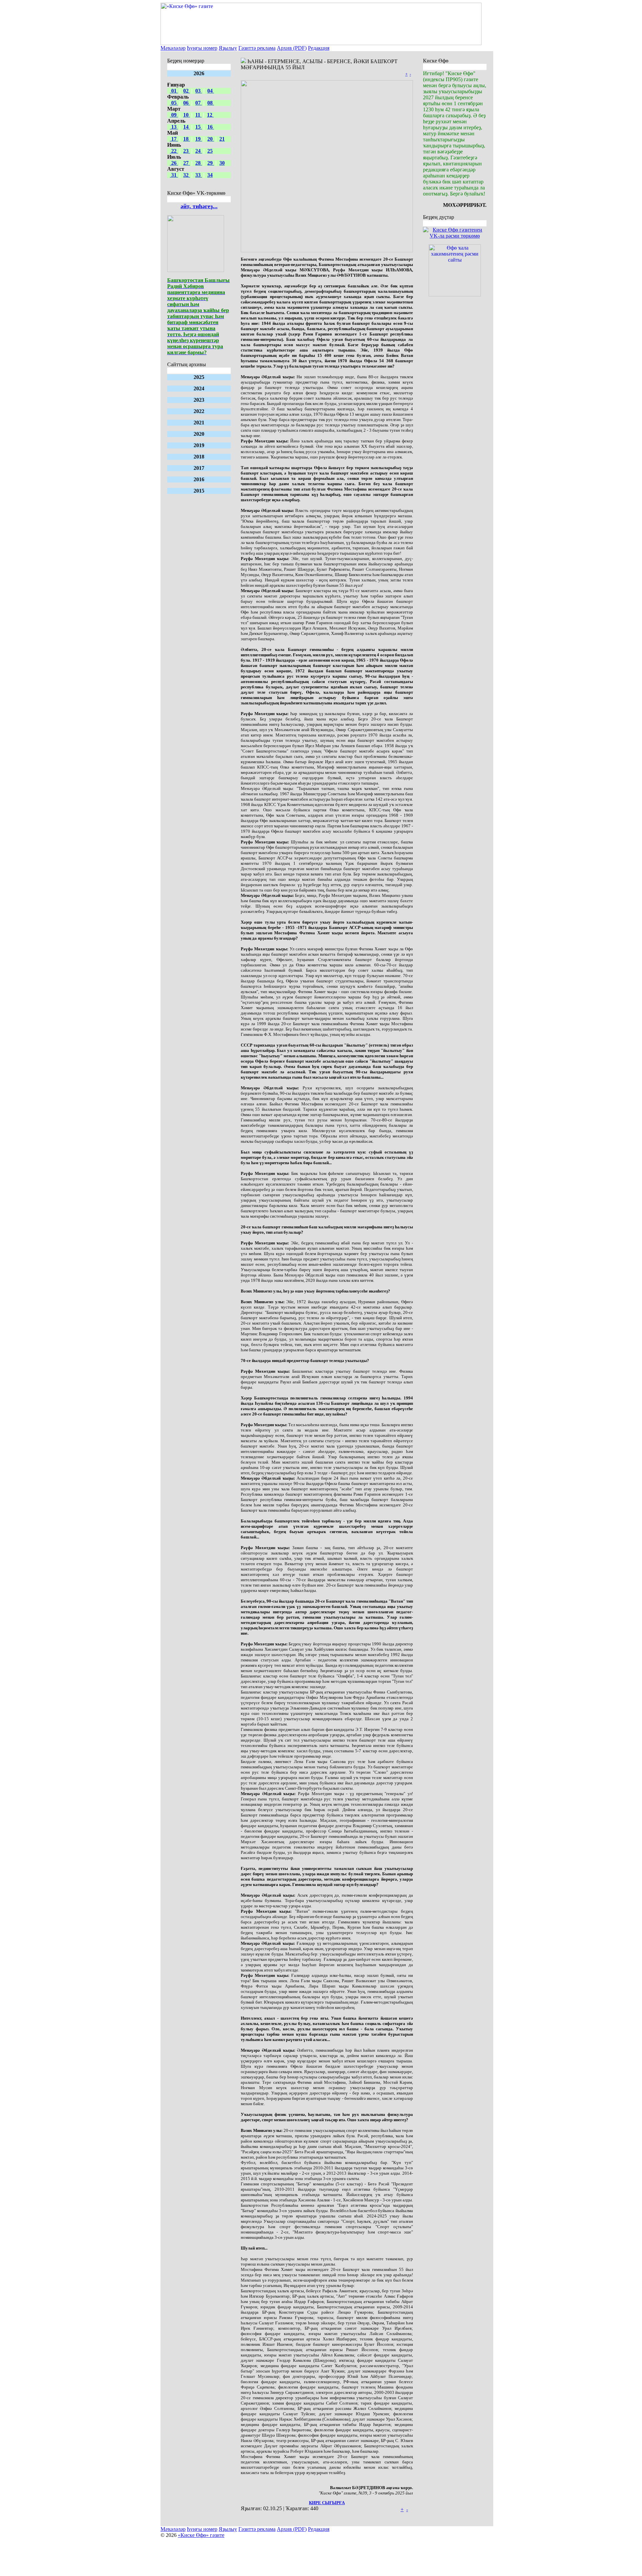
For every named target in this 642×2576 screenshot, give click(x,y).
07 (199, 103)
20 (211, 139)
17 (174, 139)
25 (210, 151)
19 (199, 139)
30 (222, 163)
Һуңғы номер (202, 48)
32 (187, 175)
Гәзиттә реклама (257, 48)
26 (174, 163)
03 (199, 91)
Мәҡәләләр (173, 48)
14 (187, 127)
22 (174, 151)
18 (187, 139)
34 (210, 175)
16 (211, 127)
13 (174, 127)
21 (222, 139)
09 (174, 115)
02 (187, 91)
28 (199, 163)
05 (174, 103)
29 (211, 163)
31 (174, 175)
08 (211, 103)
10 (187, 115)
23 (187, 151)
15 (199, 127)
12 (210, 115)
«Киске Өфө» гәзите (201, 2535)
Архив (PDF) (292, 48)
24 (199, 151)
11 (198, 115)
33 (199, 175)
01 (174, 91)
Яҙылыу (228, 48)
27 (187, 163)
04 (211, 91)
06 (187, 103)
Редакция (319, 48)
